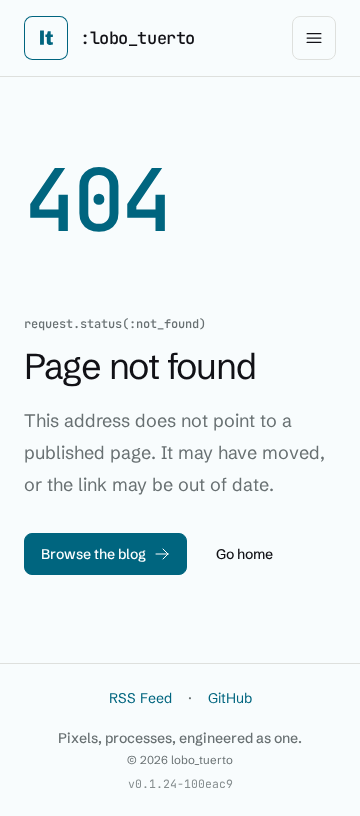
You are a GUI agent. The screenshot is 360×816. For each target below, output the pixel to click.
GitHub (230, 698)
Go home (244, 554)
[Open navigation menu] (314, 38)
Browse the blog (93, 554)
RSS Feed (140, 698)
